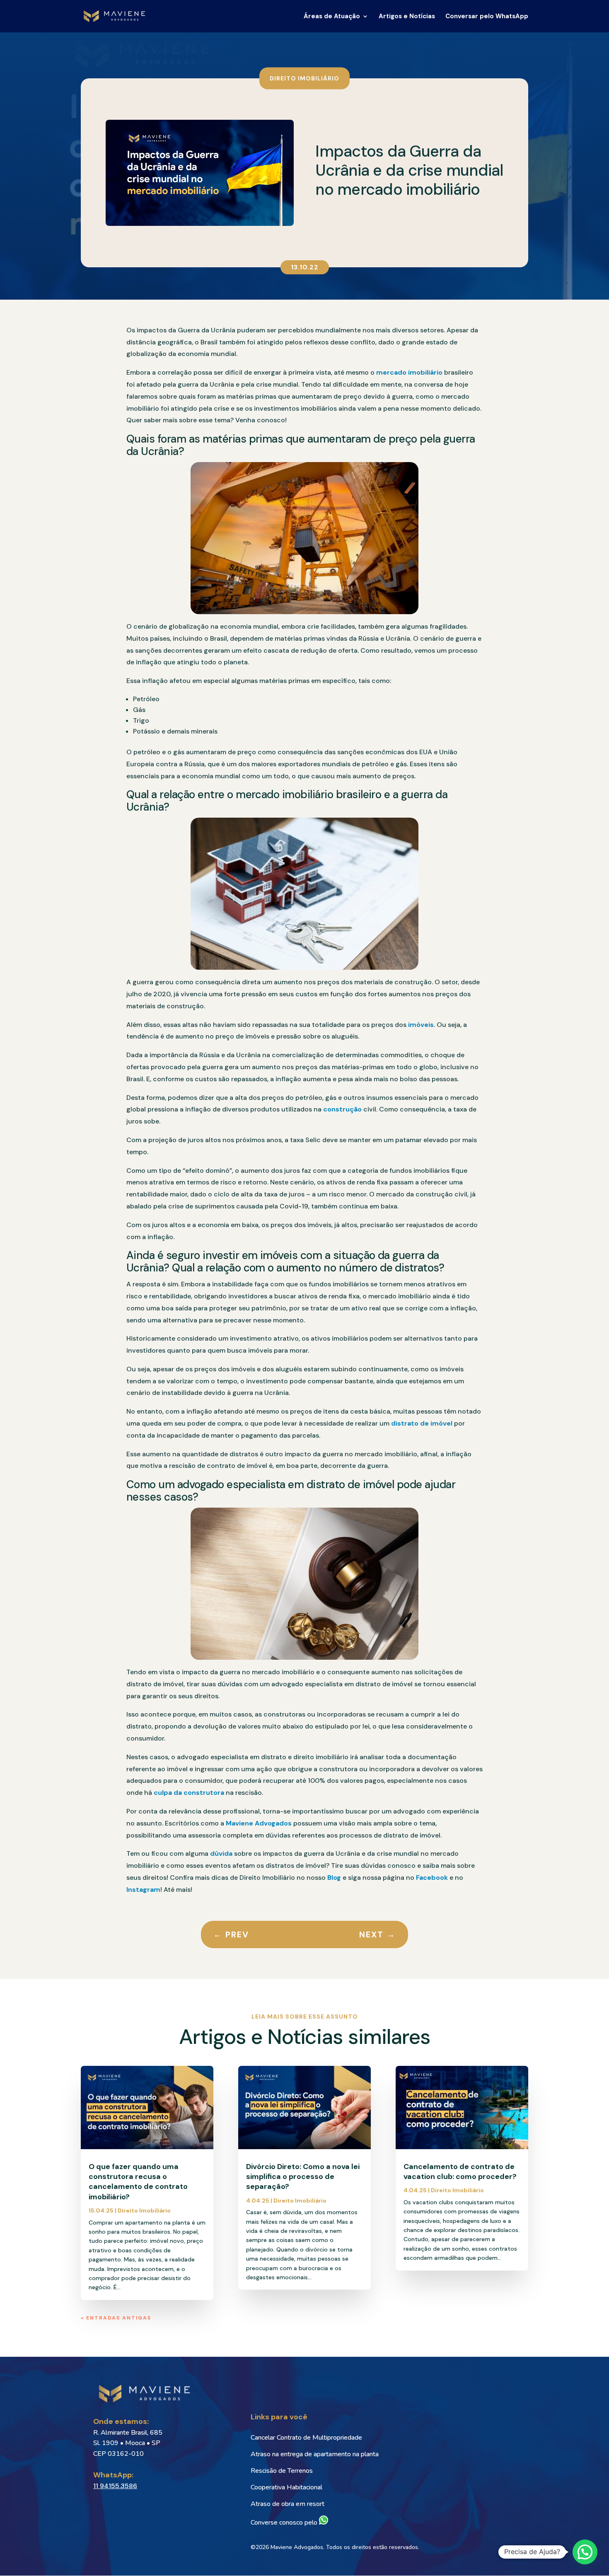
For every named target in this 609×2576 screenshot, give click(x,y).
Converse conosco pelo (285, 2523)
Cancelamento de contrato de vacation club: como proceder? (460, 2172)
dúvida (220, 1853)
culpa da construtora (189, 1793)
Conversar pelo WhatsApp (487, 17)
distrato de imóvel (422, 1423)
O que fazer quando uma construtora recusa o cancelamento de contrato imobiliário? (138, 2182)
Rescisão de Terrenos (282, 2471)
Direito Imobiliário (304, 78)
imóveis (421, 1025)
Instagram (143, 1890)
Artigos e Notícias (407, 17)
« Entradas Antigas (116, 2318)
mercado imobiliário (409, 372)
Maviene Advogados (258, 1823)
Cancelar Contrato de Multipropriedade (306, 2438)
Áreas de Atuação (332, 17)
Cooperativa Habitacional (286, 2487)
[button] (585, 2552)
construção (342, 1109)
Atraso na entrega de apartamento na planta (315, 2454)
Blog (333, 1878)
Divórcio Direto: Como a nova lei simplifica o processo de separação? (303, 2177)
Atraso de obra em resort (288, 2504)
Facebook (431, 1878)
